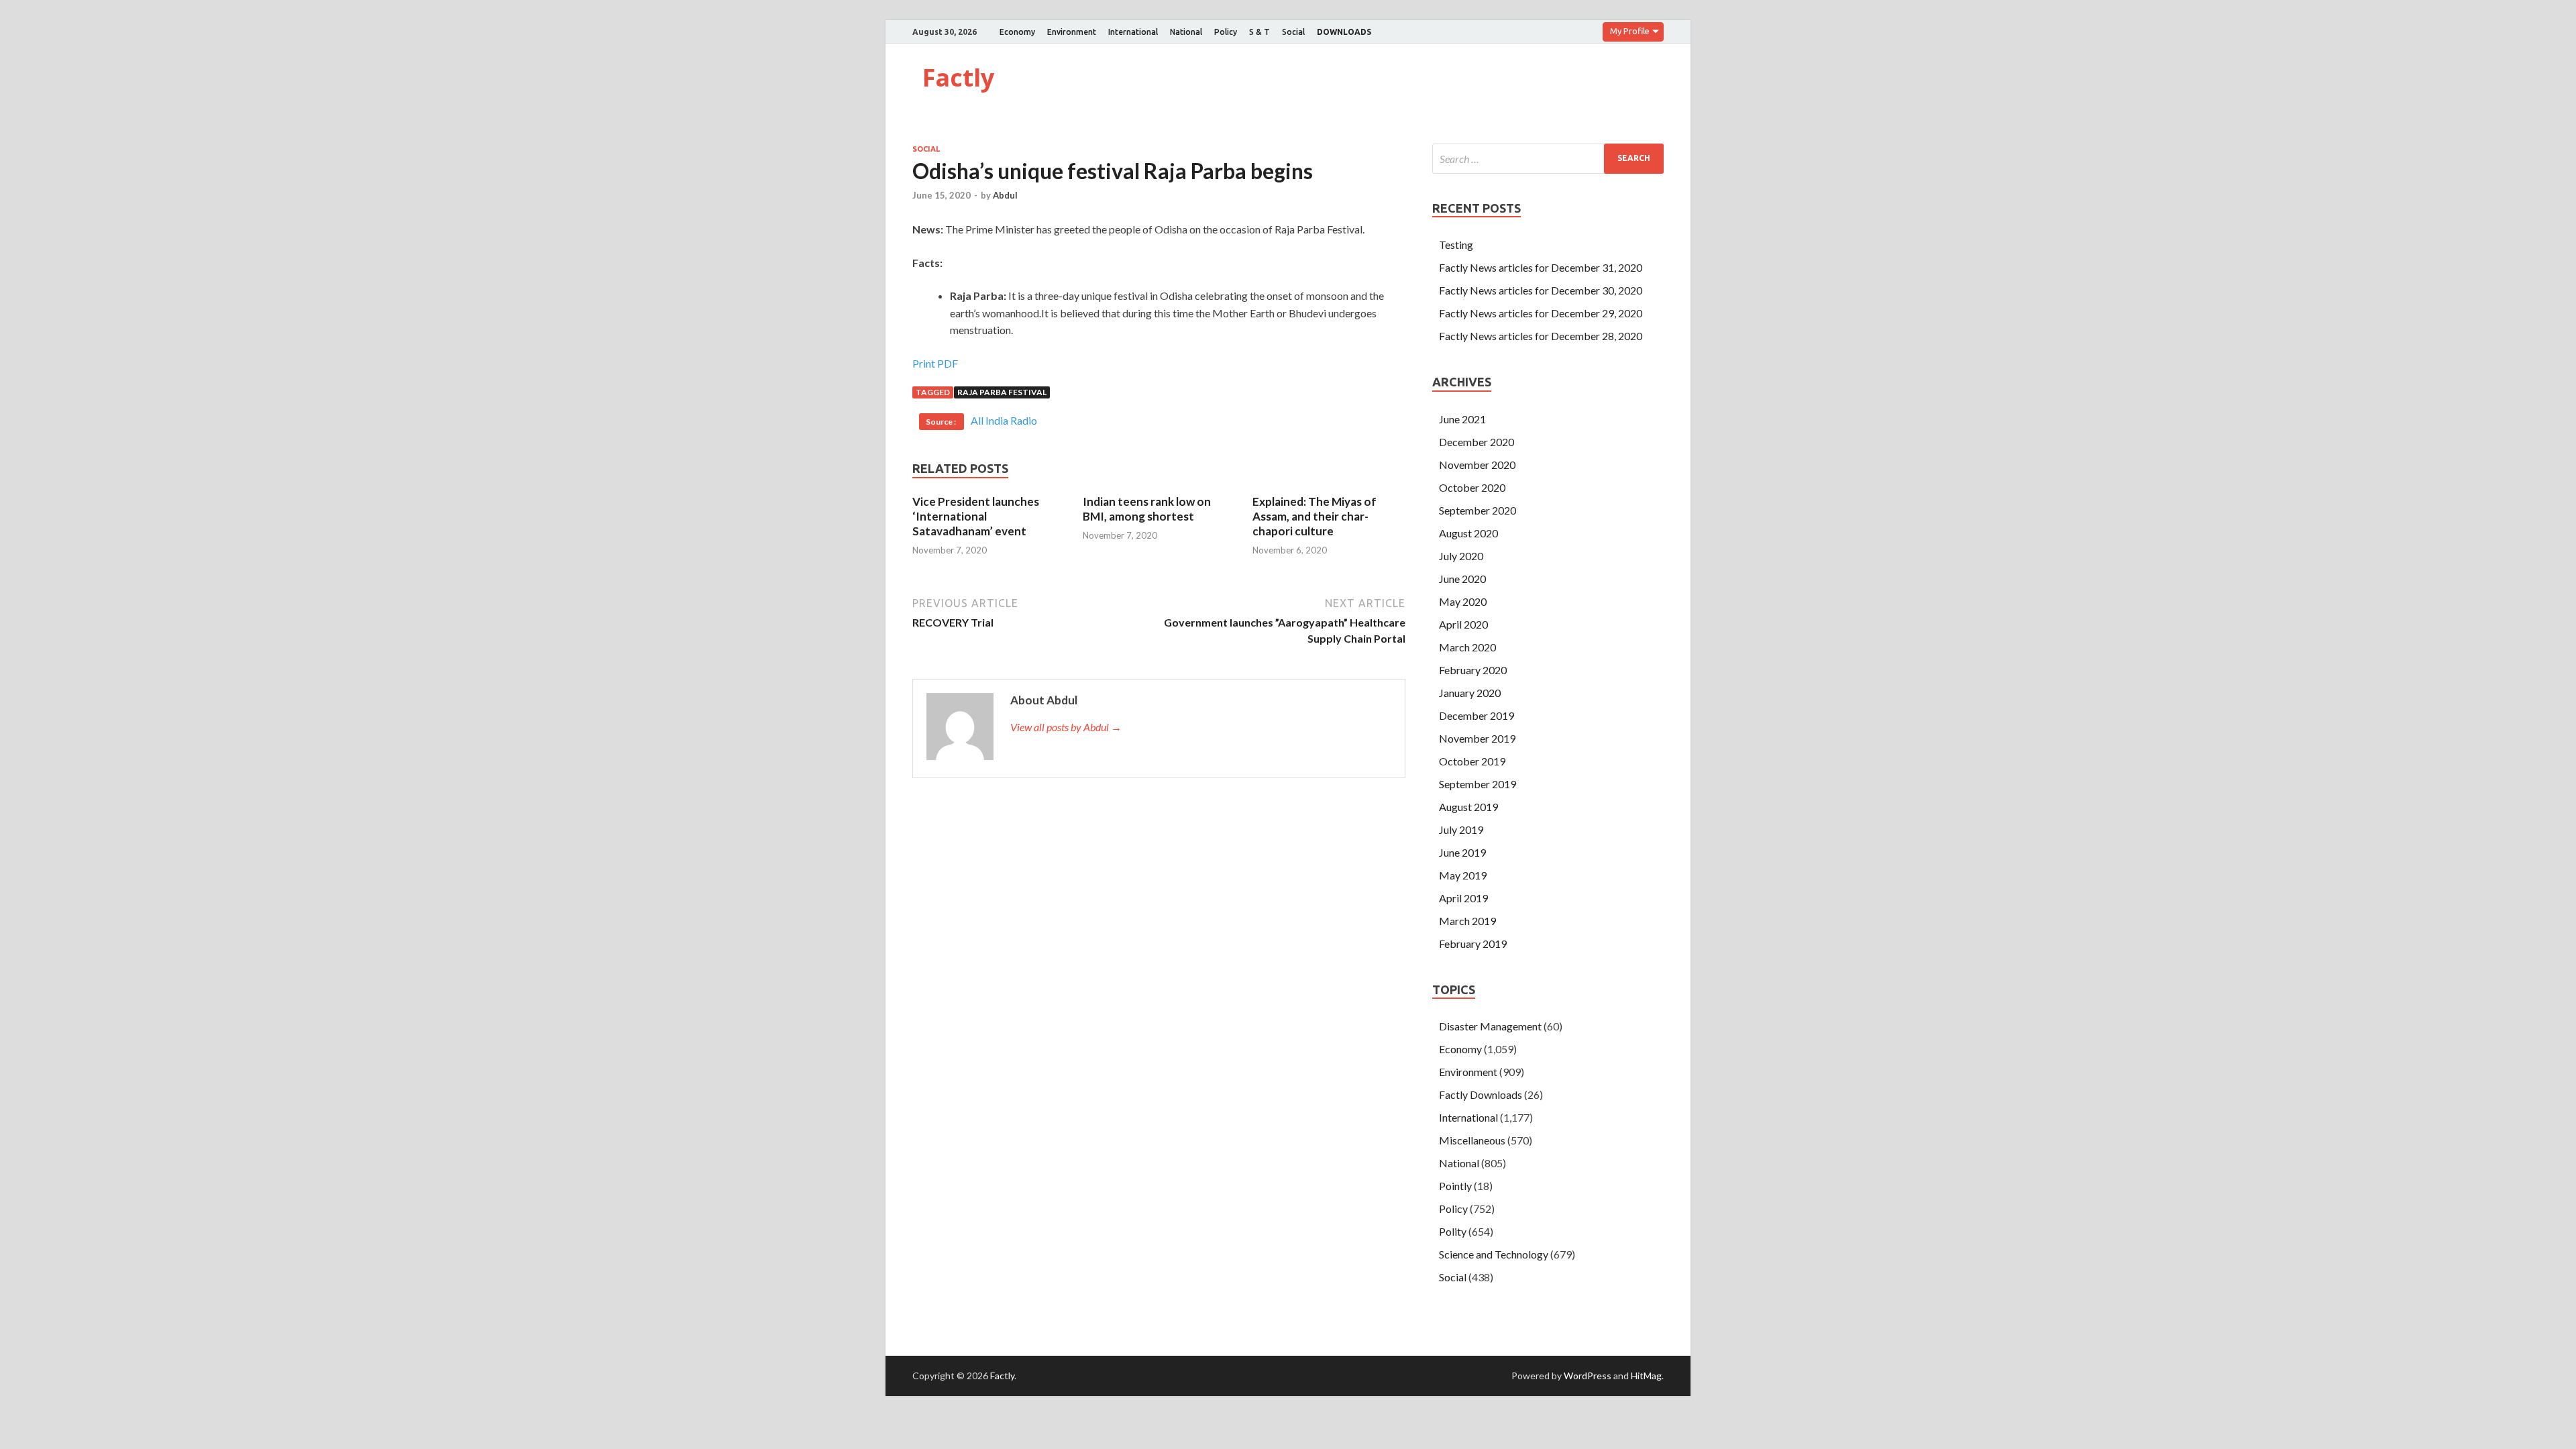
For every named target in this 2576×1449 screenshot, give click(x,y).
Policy (1226, 32)
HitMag (1646, 1376)
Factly (958, 77)
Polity (1453, 1231)
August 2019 (1468, 807)
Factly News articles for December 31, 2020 (1541, 267)
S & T (1259, 32)
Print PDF (935, 363)
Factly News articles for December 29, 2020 (1541, 313)
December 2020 (1477, 442)
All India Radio (1004, 420)
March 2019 (1467, 921)
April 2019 (1463, 898)
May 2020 (1463, 601)
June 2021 (1462, 419)
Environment (1072, 32)
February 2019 (1473, 944)
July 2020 (1461, 556)
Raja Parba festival (1002, 392)
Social (1293, 32)
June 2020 (1462, 579)
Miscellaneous (1472, 1140)
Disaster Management (1490, 1026)
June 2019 (1462, 852)
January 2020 (1470, 693)
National (1186, 32)
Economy (1017, 32)
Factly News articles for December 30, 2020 (1541, 290)
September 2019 (1478, 784)
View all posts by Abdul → (1066, 727)
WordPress (1588, 1376)
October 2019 (1472, 761)
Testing (1456, 245)
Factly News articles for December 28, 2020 (1541, 336)
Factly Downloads (1481, 1094)
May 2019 (1463, 875)
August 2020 (1468, 533)
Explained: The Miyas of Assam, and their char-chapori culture (1314, 516)
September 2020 (1478, 510)
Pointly (1455, 1186)
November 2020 (1477, 465)
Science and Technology (1494, 1254)
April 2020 (1463, 624)
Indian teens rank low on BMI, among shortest (1147, 509)
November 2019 (1477, 738)
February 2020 (1473, 670)
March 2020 (1467, 647)
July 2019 (1461, 829)
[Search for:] (1548, 159)
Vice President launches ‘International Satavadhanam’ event (976, 516)
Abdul (1005, 195)
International (1133, 32)
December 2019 (1477, 715)
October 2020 (1472, 487)
